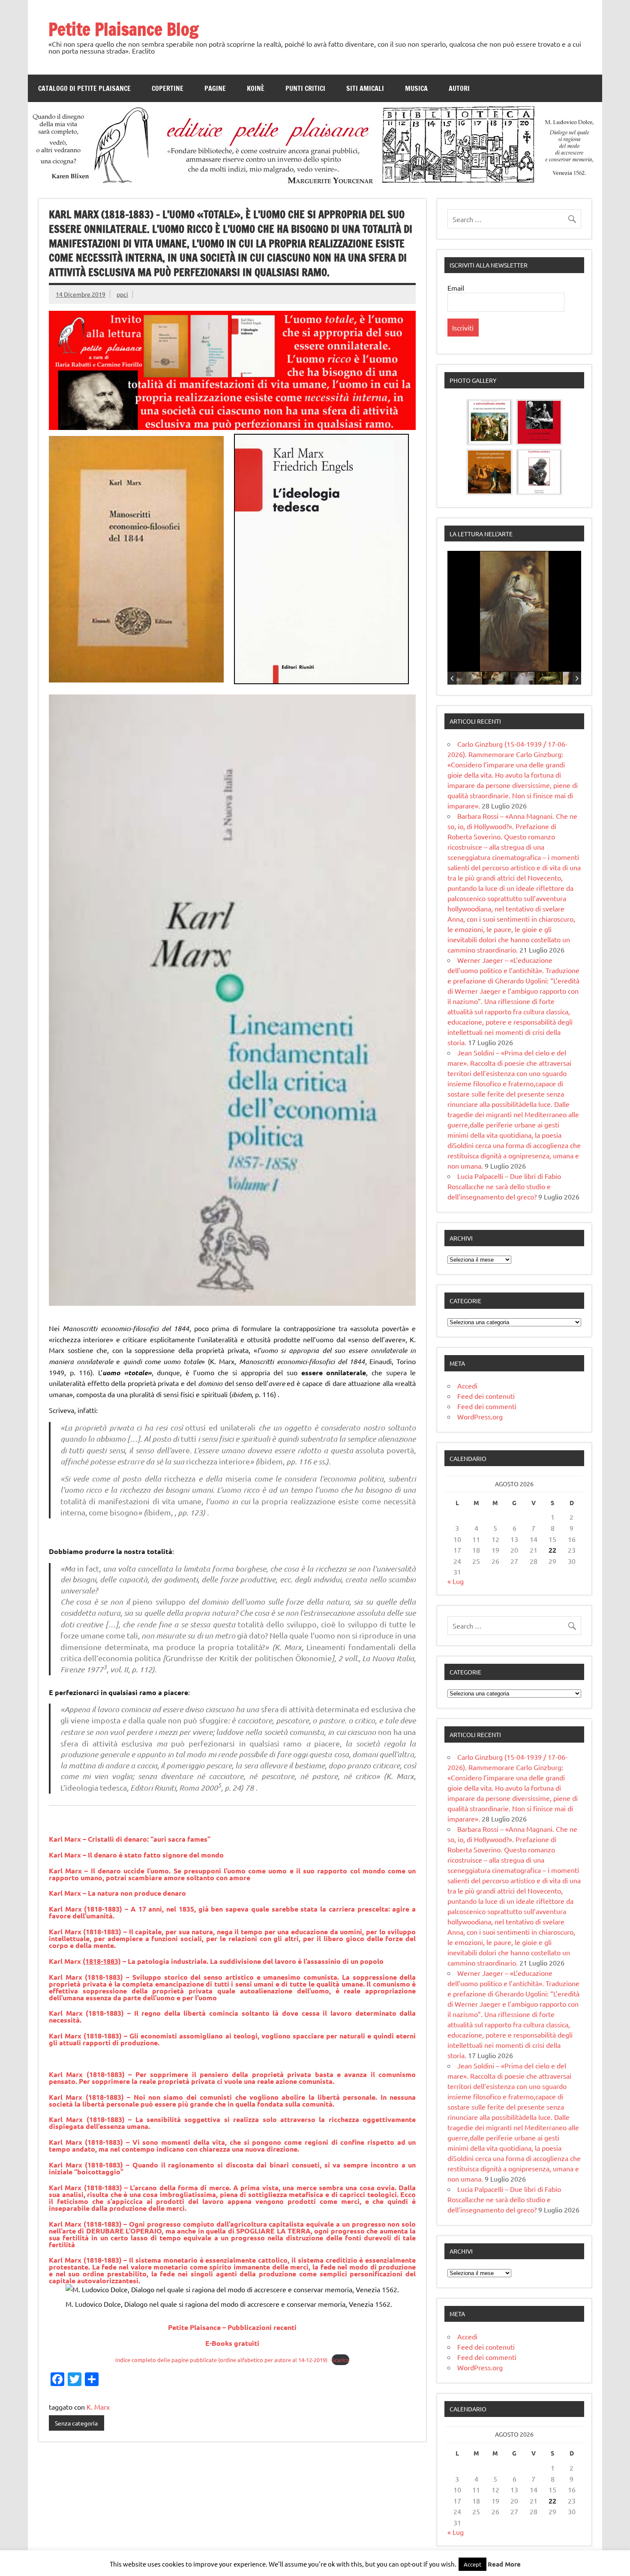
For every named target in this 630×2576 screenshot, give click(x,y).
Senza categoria (76, 2423)
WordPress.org (480, 1416)
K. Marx (98, 2407)
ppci (122, 294)
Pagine (215, 88)
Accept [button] (472, 2564)
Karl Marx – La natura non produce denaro (117, 1893)
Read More (504, 2564)
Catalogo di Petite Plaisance (84, 88)
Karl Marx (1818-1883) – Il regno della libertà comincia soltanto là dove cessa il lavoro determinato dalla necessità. (232, 2016)
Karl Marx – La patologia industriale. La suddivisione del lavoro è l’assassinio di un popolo (216, 1961)
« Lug (456, 1581)
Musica (416, 88)
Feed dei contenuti (486, 1396)
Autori (459, 88)
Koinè (256, 88)
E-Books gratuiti (232, 2343)
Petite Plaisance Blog (123, 29)
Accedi (467, 1386)
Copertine (168, 88)
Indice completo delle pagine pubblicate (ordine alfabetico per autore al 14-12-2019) (221, 2360)
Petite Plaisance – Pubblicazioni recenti (232, 2327)
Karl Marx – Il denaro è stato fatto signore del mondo (136, 1855)
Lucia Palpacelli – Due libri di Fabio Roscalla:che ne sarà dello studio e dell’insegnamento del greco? (504, 1186)
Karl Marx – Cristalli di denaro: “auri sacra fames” (130, 1839)
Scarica (340, 2360)
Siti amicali (365, 88)
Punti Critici (305, 88)
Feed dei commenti (487, 1406)
